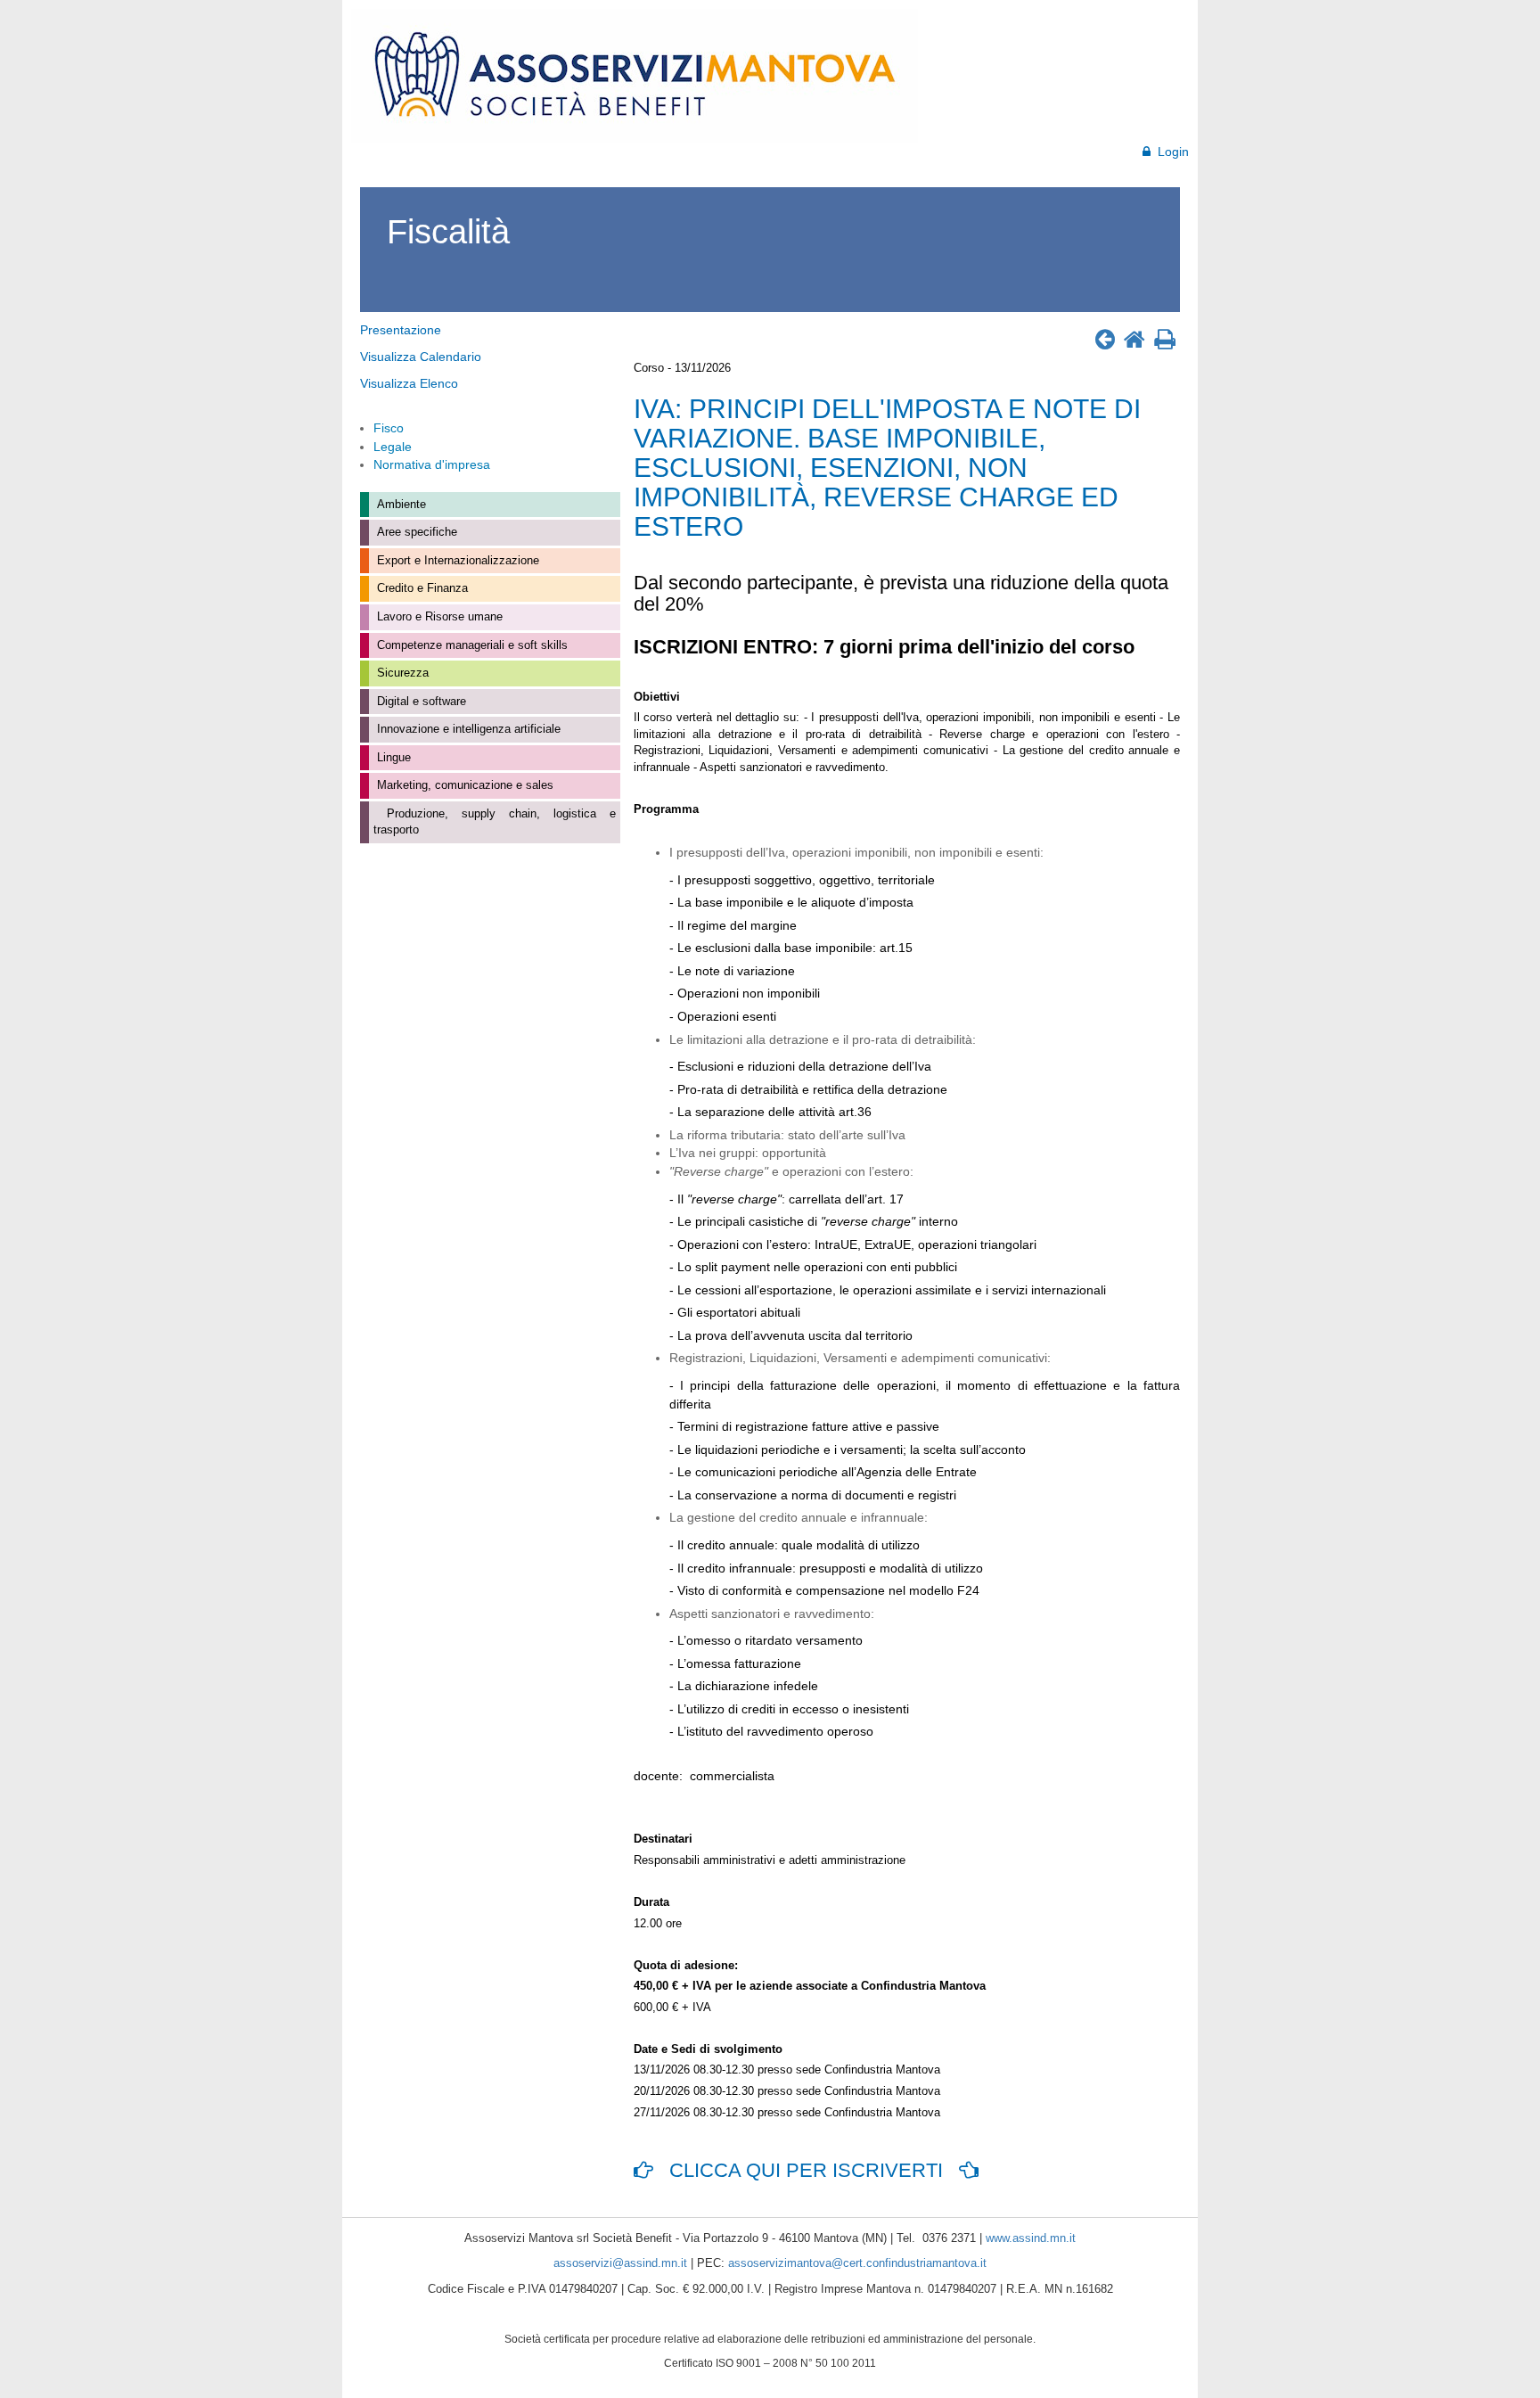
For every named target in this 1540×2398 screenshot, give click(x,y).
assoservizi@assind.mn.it (620, 2263)
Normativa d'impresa (432, 464)
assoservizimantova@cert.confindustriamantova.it (857, 2263)
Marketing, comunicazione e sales (463, 785)
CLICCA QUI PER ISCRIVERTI (806, 2170)
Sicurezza (401, 673)
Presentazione (401, 330)
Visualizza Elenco (409, 383)
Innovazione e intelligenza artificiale (467, 729)
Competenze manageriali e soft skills (471, 645)
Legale (393, 447)
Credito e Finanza (421, 588)
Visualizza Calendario (421, 357)
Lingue (392, 757)
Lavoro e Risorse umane (438, 616)
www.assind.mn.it (1031, 2238)
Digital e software (420, 701)
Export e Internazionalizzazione (456, 560)
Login (1170, 152)
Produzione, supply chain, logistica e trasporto (495, 822)
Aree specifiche (415, 532)
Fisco (389, 428)
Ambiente (400, 504)
